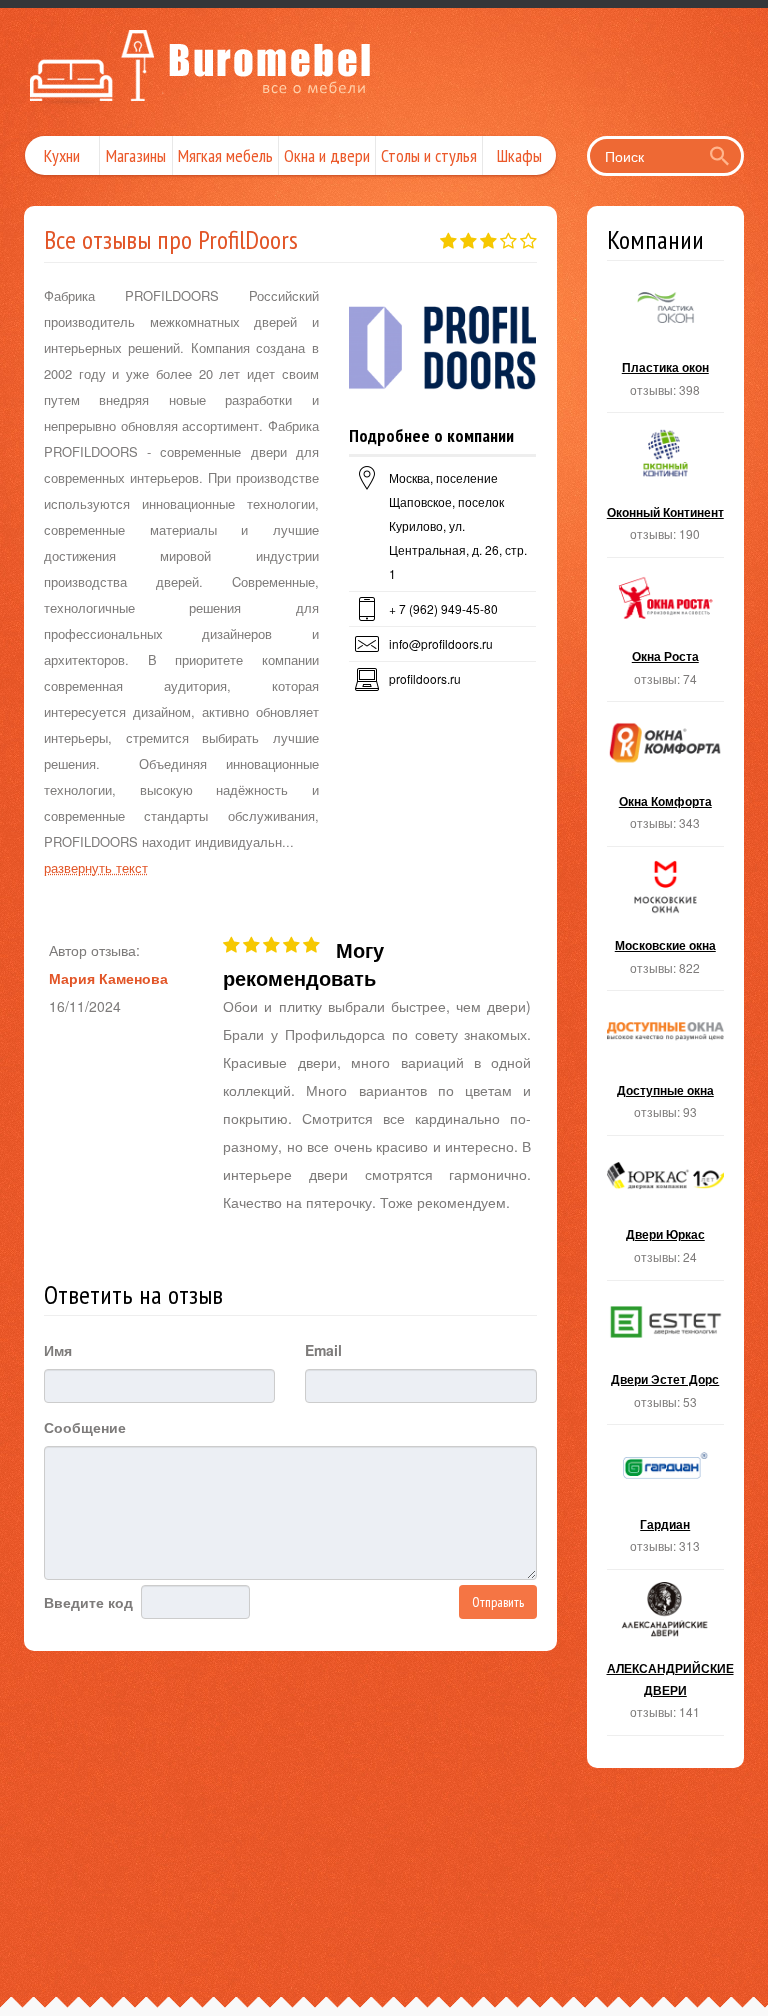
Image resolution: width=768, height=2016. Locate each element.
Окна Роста (666, 636)
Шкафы (519, 155)
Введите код (88, 1602)
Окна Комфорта (666, 780)
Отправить (498, 1602)
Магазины (136, 155)
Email (323, 1350)
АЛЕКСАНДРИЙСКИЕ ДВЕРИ (666, 1658)
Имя (58, 1350)
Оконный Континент (666, 491)
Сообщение (85, 1427)
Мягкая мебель (225, 155)
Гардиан (666, 1503)
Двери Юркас (666, 1214)
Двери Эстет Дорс (666, 1359)
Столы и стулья (429, 155)
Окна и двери (327, 155)
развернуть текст (96, 867)
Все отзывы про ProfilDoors (171, 239)
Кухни (62, 155)
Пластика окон (666, 347)
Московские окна (666, 925)
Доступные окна (666, 1069)
